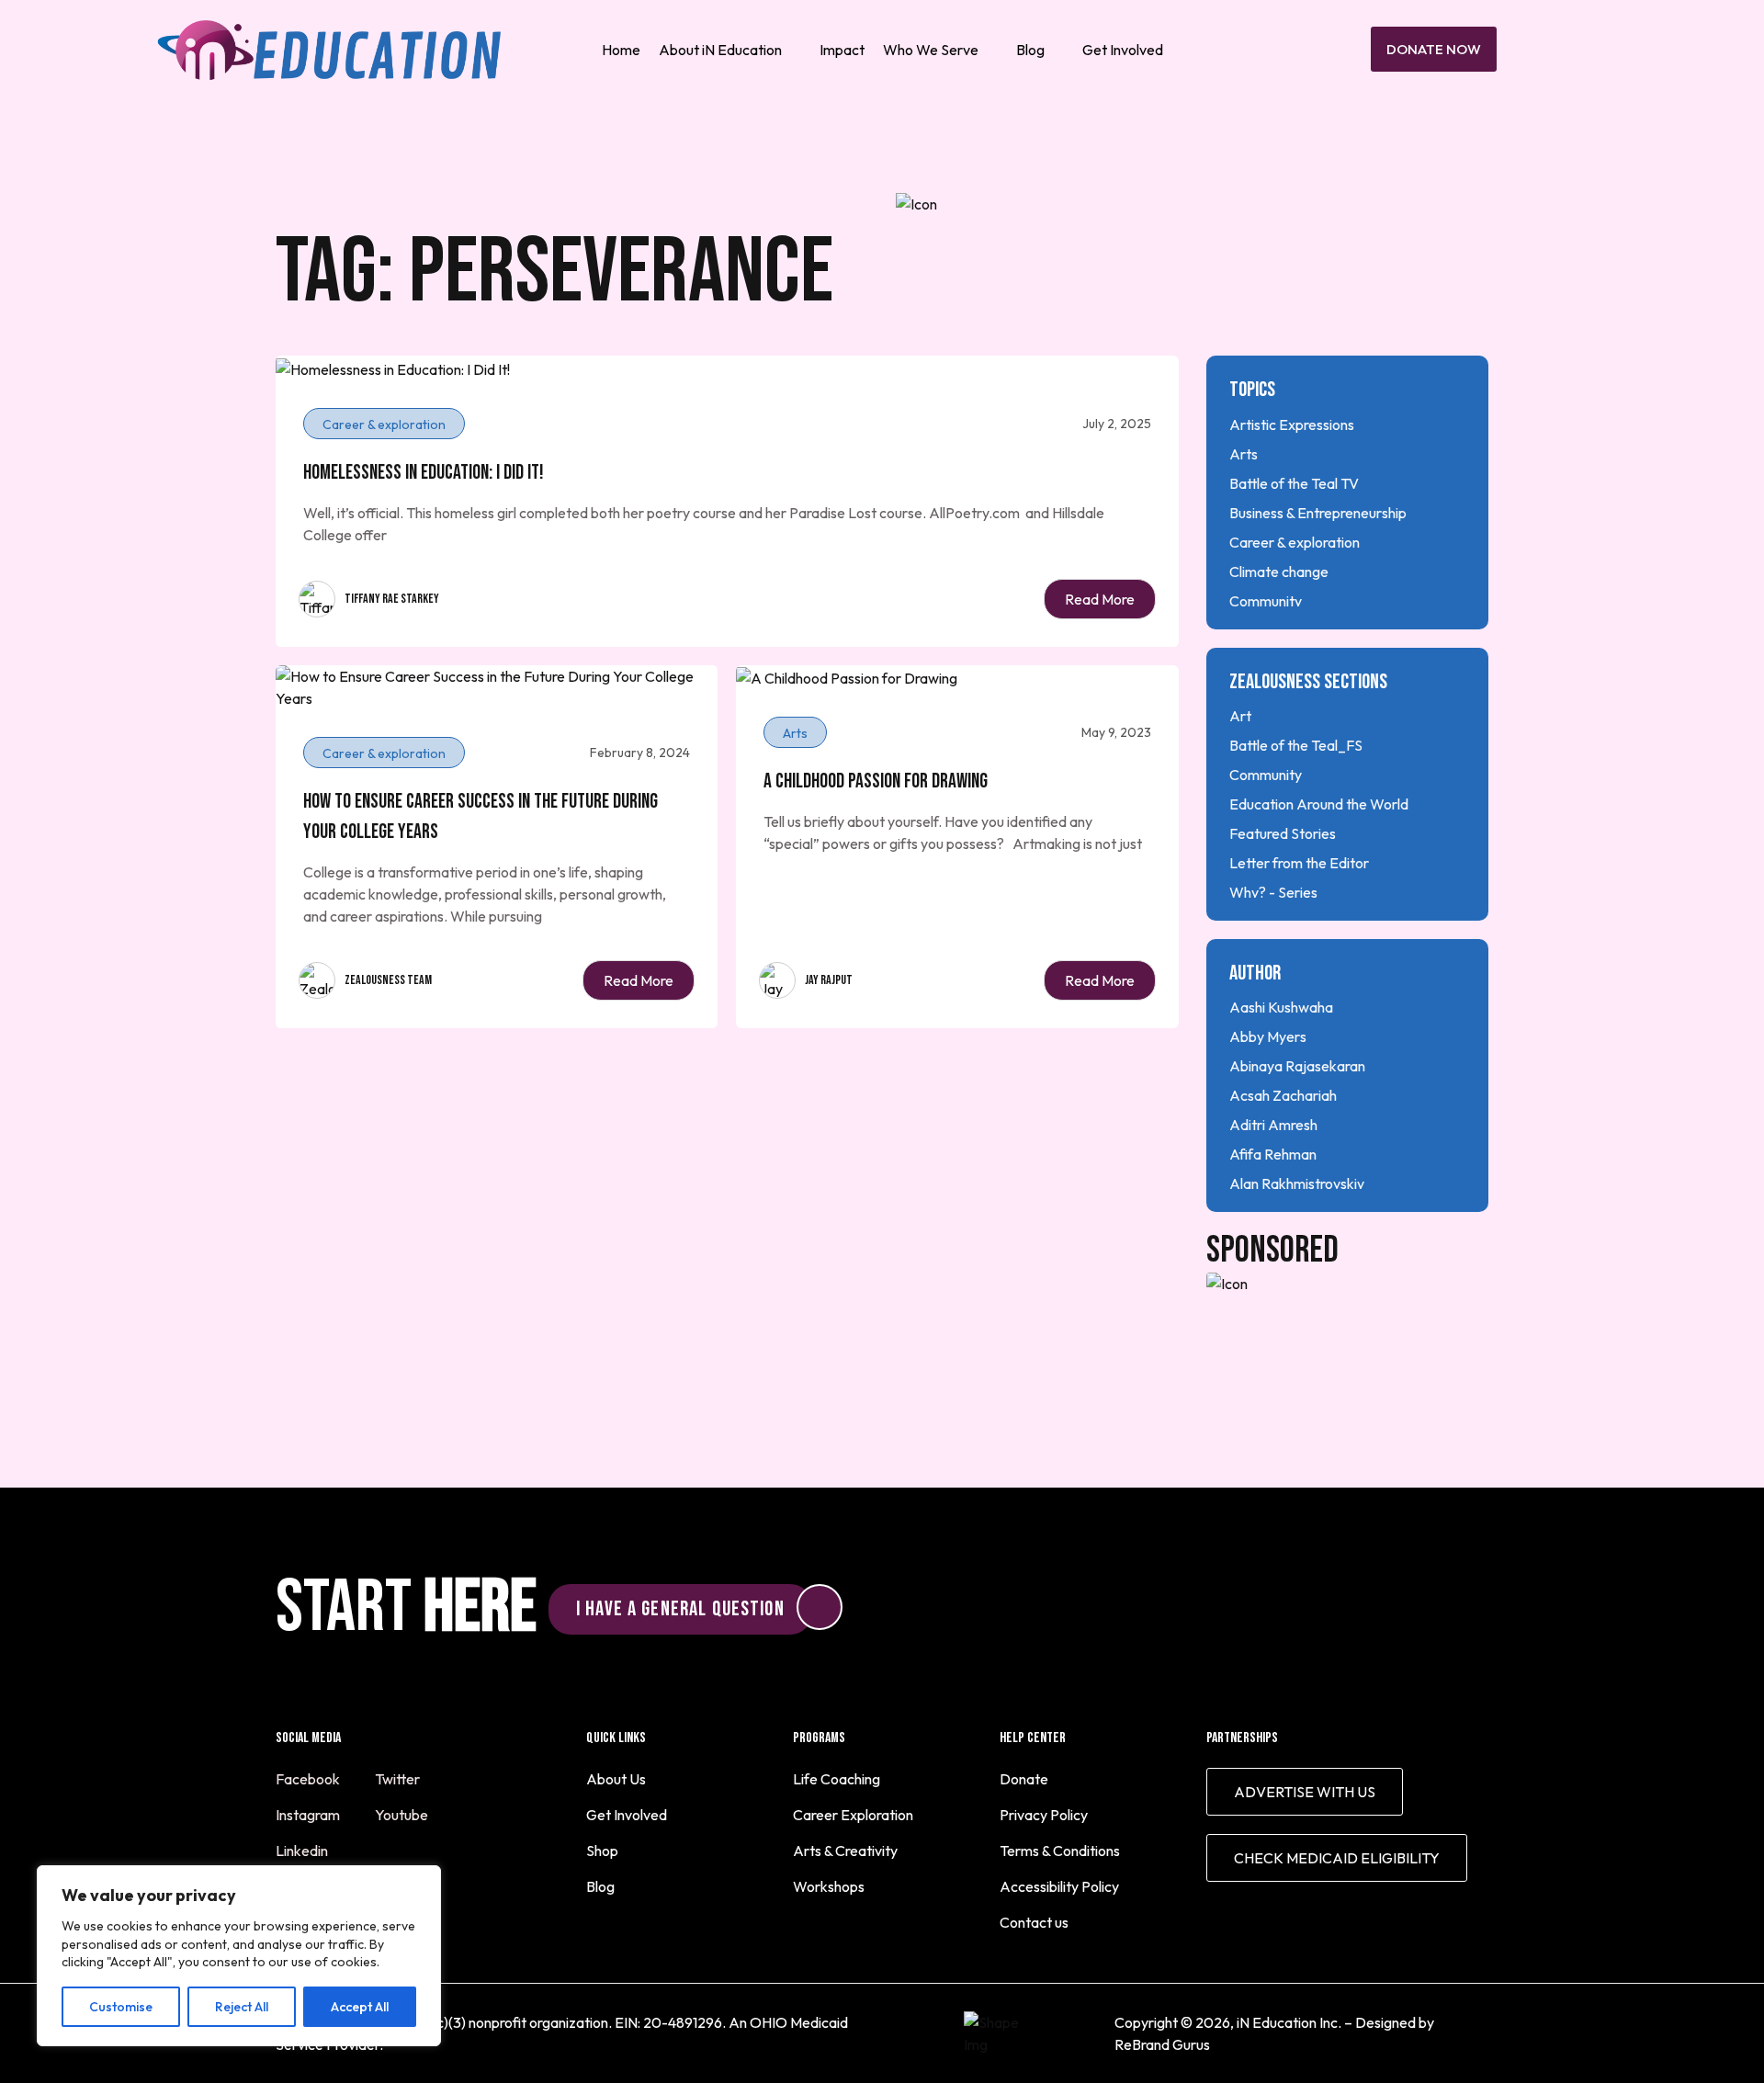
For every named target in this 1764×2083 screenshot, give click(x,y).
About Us (616, 1779)
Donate (1024, 1779)
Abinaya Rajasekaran (1297, 1066)
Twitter (399, 1779)
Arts (1244, 454)
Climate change (1279, 572)
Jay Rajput (829, 980)
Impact (842, 50)
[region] (239, 1956)
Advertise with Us (1305, 1792)
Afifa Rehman (1273, 1154)
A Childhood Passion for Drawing (876, 781)
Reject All (242, 2007)
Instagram (309, 1815)
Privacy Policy (1044, 1815)
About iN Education (720, 50)
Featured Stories (1283, 833)
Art (1240, 716)
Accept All (360, 2007)
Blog (1030, 50)
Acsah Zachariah (1283, 1095)
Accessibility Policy (1059, 1886)
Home (621, 50)
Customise (121, 2007)
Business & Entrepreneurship (1318, 513)
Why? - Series (1273, 892)
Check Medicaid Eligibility (1337, 1858)
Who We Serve (931, 50)
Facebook (309, 1779)
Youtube (403, 1815)
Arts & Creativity (845, 1851)
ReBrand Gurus (1162, 2044)
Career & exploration (1295, 542)
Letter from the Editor (1299, 863)
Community (1266, 601)
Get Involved (1123, 50)
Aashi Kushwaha (1281, 1007)
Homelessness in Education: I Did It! (424, 473)
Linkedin (303, 1851)
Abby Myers (1268, 1036)
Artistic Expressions (1292, 425)
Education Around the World (1319, 804)
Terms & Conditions (1060, 1851)
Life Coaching (837, 1779)
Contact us (1034, 1922)
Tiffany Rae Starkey (392, 599)
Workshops (829, 1886)
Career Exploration (853, 1815)
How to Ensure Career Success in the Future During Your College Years (481, 817)
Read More (1100, 599)
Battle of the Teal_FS (1296, 745)
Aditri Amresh (1273, 1125)
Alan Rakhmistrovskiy (1297, 1183)
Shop (602, 1851)
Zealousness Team (388, 980)
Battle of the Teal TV (1294, 483)
